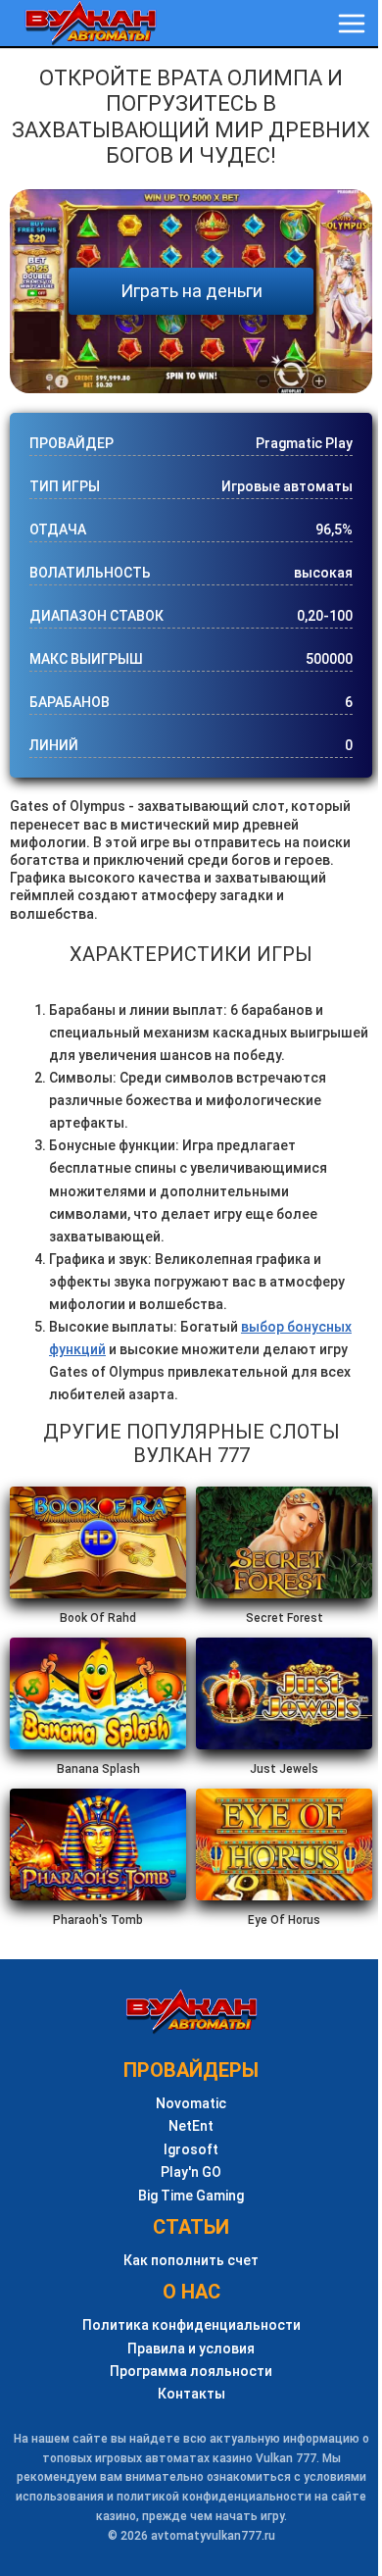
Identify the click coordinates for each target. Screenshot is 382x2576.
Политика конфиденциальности (191, 2325)
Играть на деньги (191, 291)
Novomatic (191, 2104)
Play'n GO (191, 2172)
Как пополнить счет (191, 2261)
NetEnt (191, 2126)
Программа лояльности (191, 2372)
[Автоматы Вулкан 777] (91, 23)
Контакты (191, 2394)
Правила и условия (191, 2349)
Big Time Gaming (191, 2196)
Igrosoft (191, 2150)
